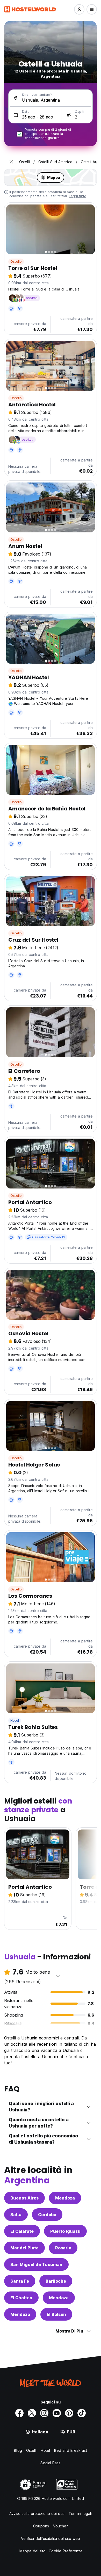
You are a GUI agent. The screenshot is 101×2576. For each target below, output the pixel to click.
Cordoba (47, 2215)
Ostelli (31, 2450)
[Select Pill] (79, 9)
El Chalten (21, 2298)
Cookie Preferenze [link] (66, 2551)
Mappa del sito (33, 2551)
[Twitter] (32, 2413)
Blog (18, 2450)
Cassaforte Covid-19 (49, 1237)
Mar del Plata (24, 2248)
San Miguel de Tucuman (36, 2264)
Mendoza (65, 2198)
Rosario (63, 2248)
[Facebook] (19, 2413)
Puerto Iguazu (65, 2231)
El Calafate (22, 2231)
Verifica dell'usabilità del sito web (51, 2538)
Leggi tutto (78, 196)
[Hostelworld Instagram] (44, 2413)
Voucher (60, 2526)
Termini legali (80, 2514)
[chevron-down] (58, 1976)
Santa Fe (20, 2281)
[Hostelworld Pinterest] (69, 2413)
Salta (16, 2215)
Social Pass (50, 2463)
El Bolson (56, 2314)
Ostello (16, 262)
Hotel (15, 1720)
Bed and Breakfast (71, 2450)
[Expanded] (11, 162)
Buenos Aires (24, 2198)
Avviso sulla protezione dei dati (37, 2514)
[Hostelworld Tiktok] (82, 2413)
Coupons (41, 2526)
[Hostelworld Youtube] (57, 2413)
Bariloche (56, 2281)
